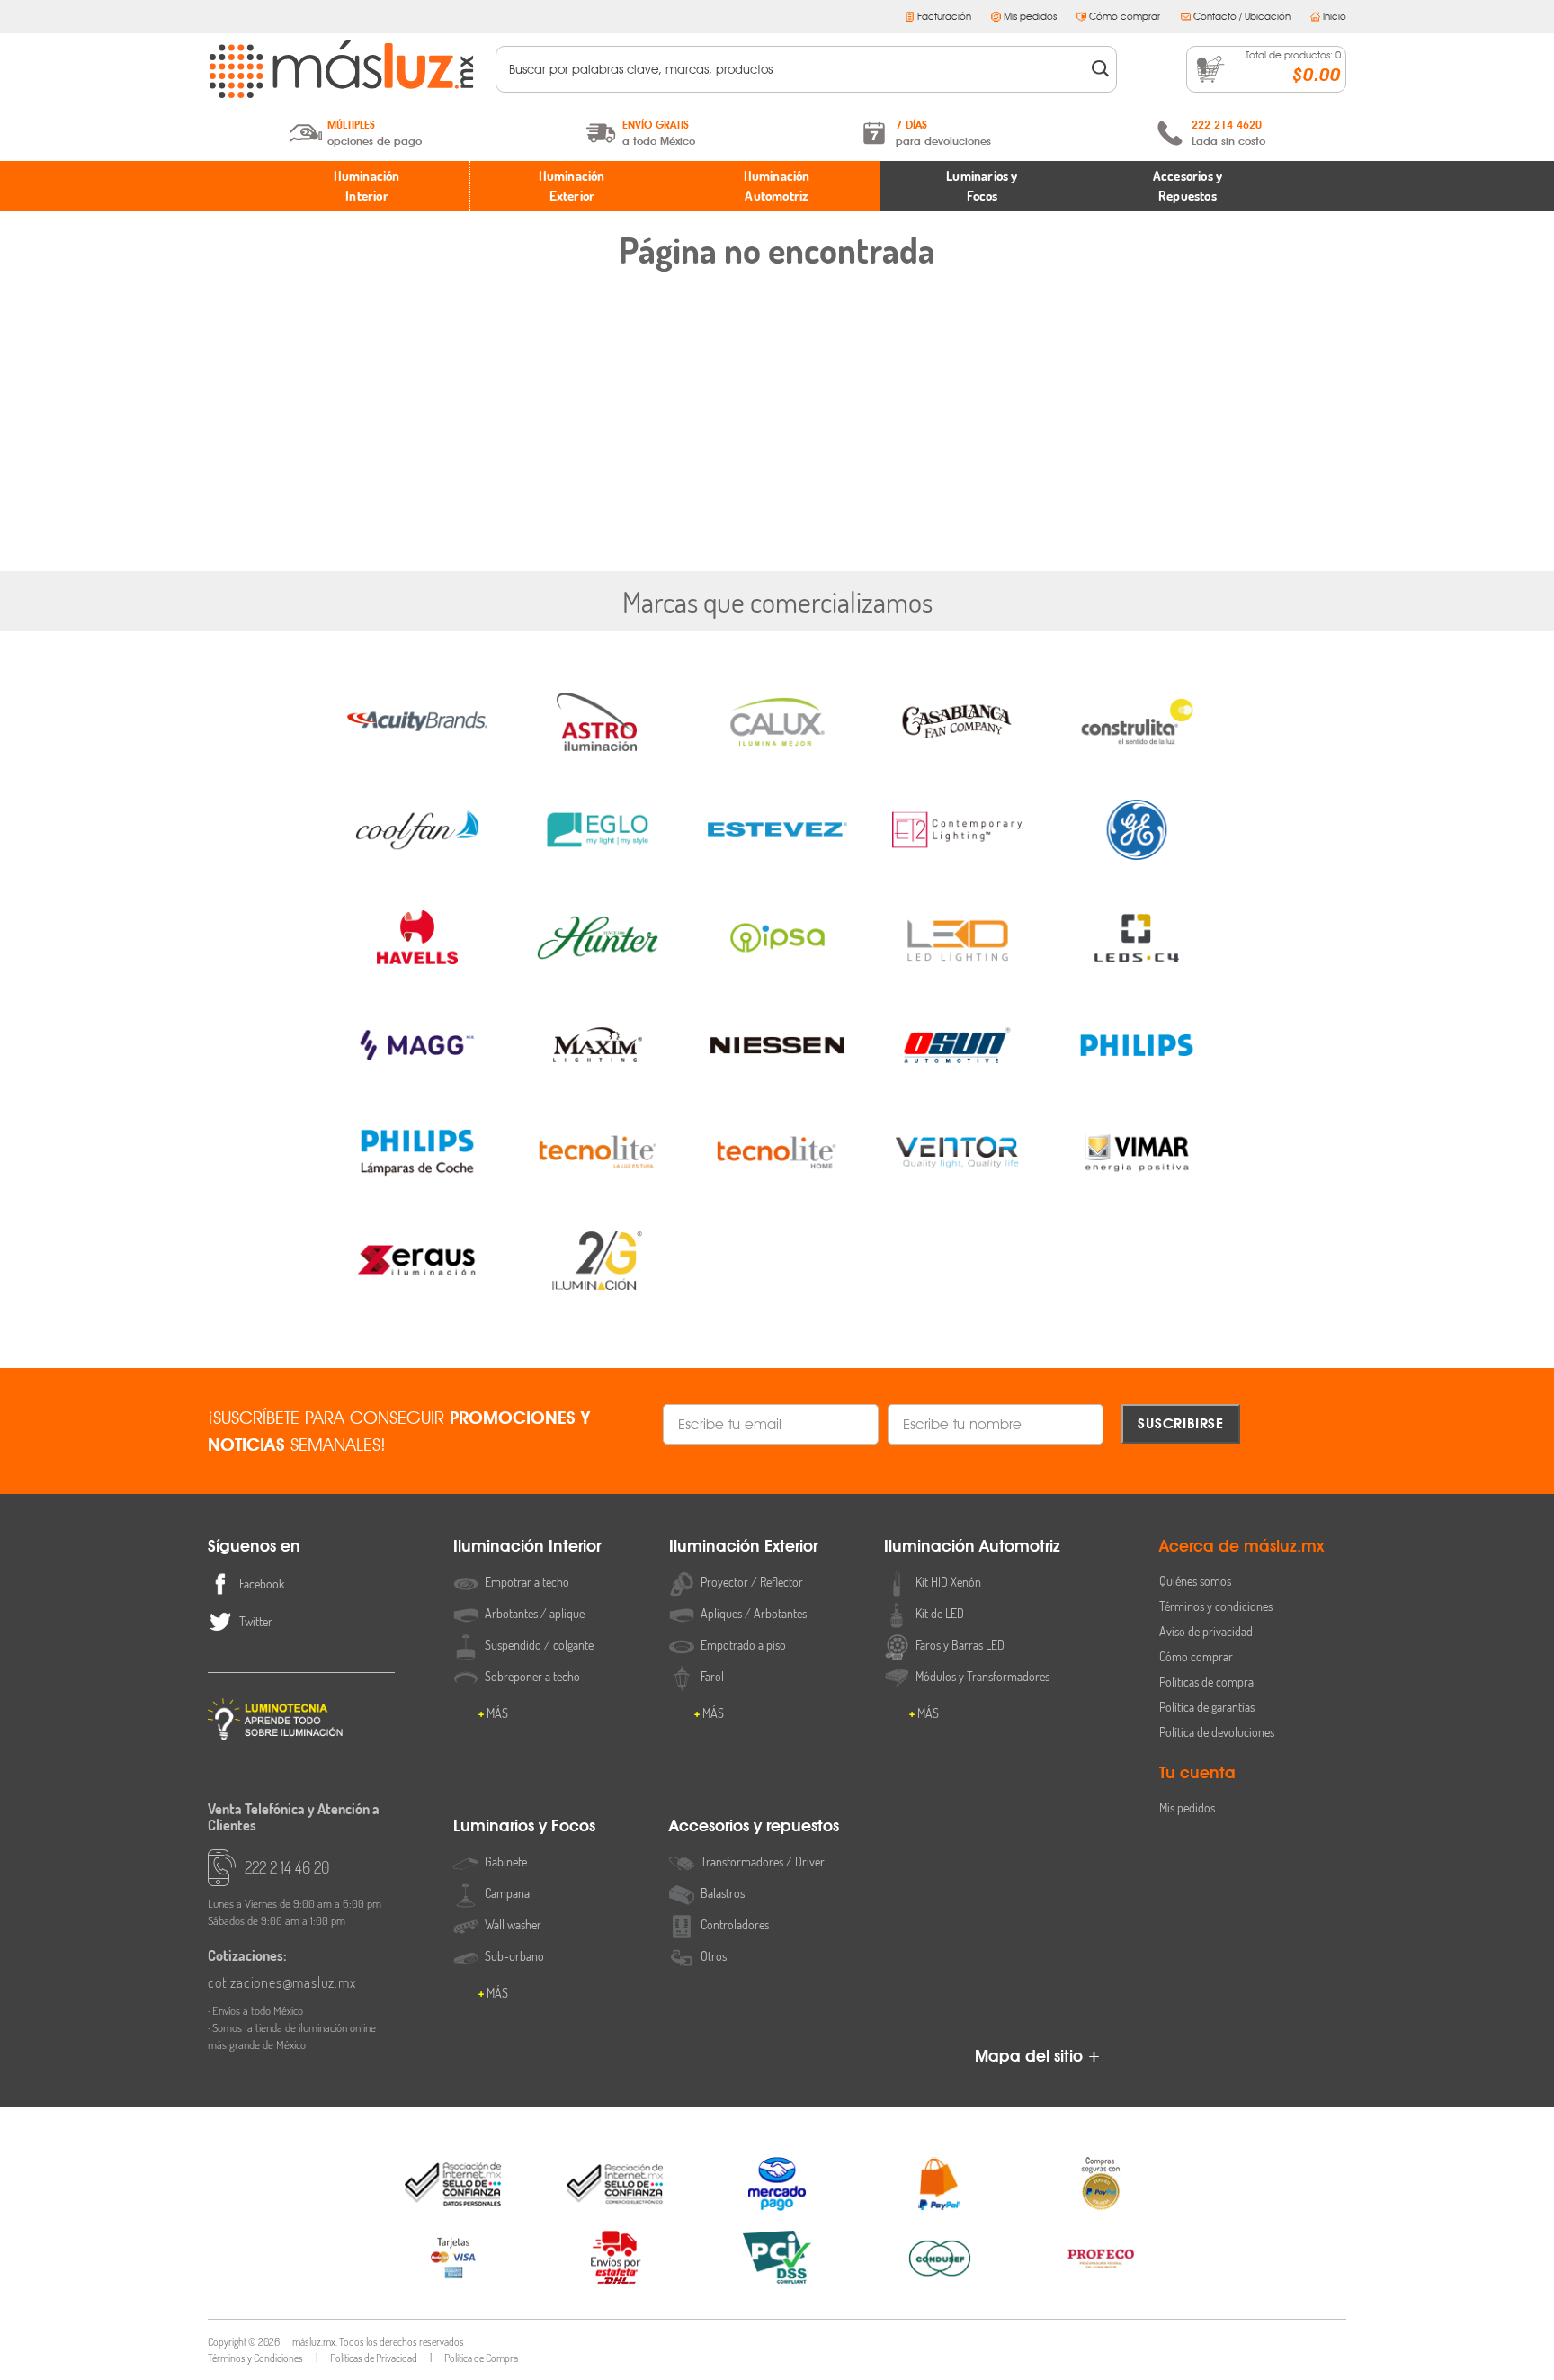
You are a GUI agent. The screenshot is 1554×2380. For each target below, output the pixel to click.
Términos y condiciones (1216, 1606)
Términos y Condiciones (255, 2358)
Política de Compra (481, 2358)
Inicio (1335, 16)
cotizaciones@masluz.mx (282, 1982)
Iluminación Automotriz (777, 186)
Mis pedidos (1030, 16)
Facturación (944, 16)
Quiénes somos (1195, 1581)
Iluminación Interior (366, 186)
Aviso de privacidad (1206, 1631)
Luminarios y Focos (982, 186)
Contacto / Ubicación (1242, 16)
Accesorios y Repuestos (1188, 186)
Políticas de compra (1206, 1682)
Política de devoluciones (1217, 1732)
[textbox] (794, 69)
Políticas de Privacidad (374, 2358)
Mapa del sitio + (1038, 2056)
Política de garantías (1207, 1707)
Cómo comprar (1125, 16)
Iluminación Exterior (572, 186)
